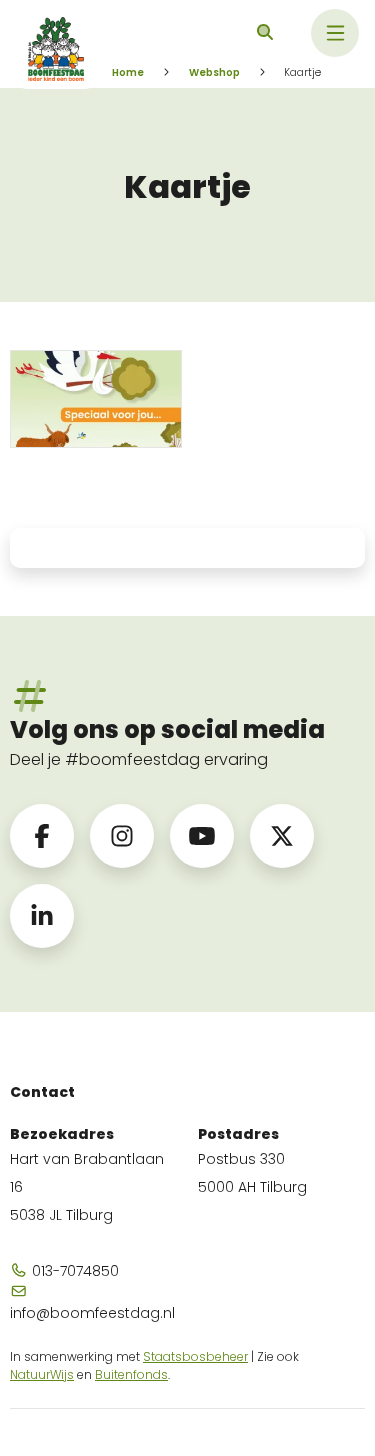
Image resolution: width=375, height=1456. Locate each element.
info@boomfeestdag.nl (92, 1313)
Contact (42, 1092)
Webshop (214, 72)
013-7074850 (73, 1271)
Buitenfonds (131, 1374)
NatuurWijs (42, 1374)
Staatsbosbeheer (195, 1356)
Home (128, 72)
